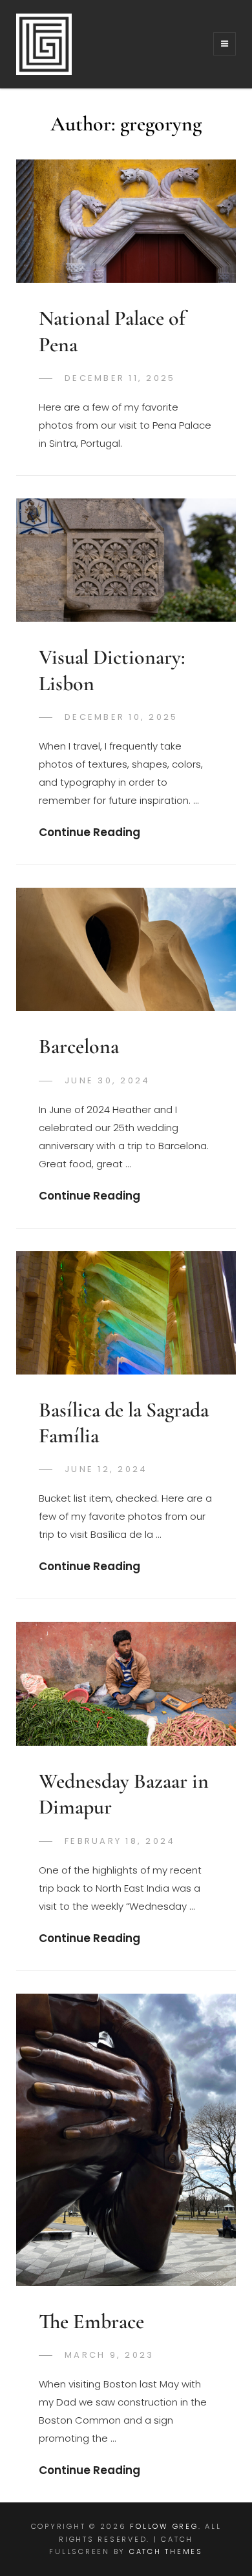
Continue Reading (89, 832)
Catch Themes (166, 2551)
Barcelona (79, 1046)
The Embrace (91, 2321)
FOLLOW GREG (164, 2526)
